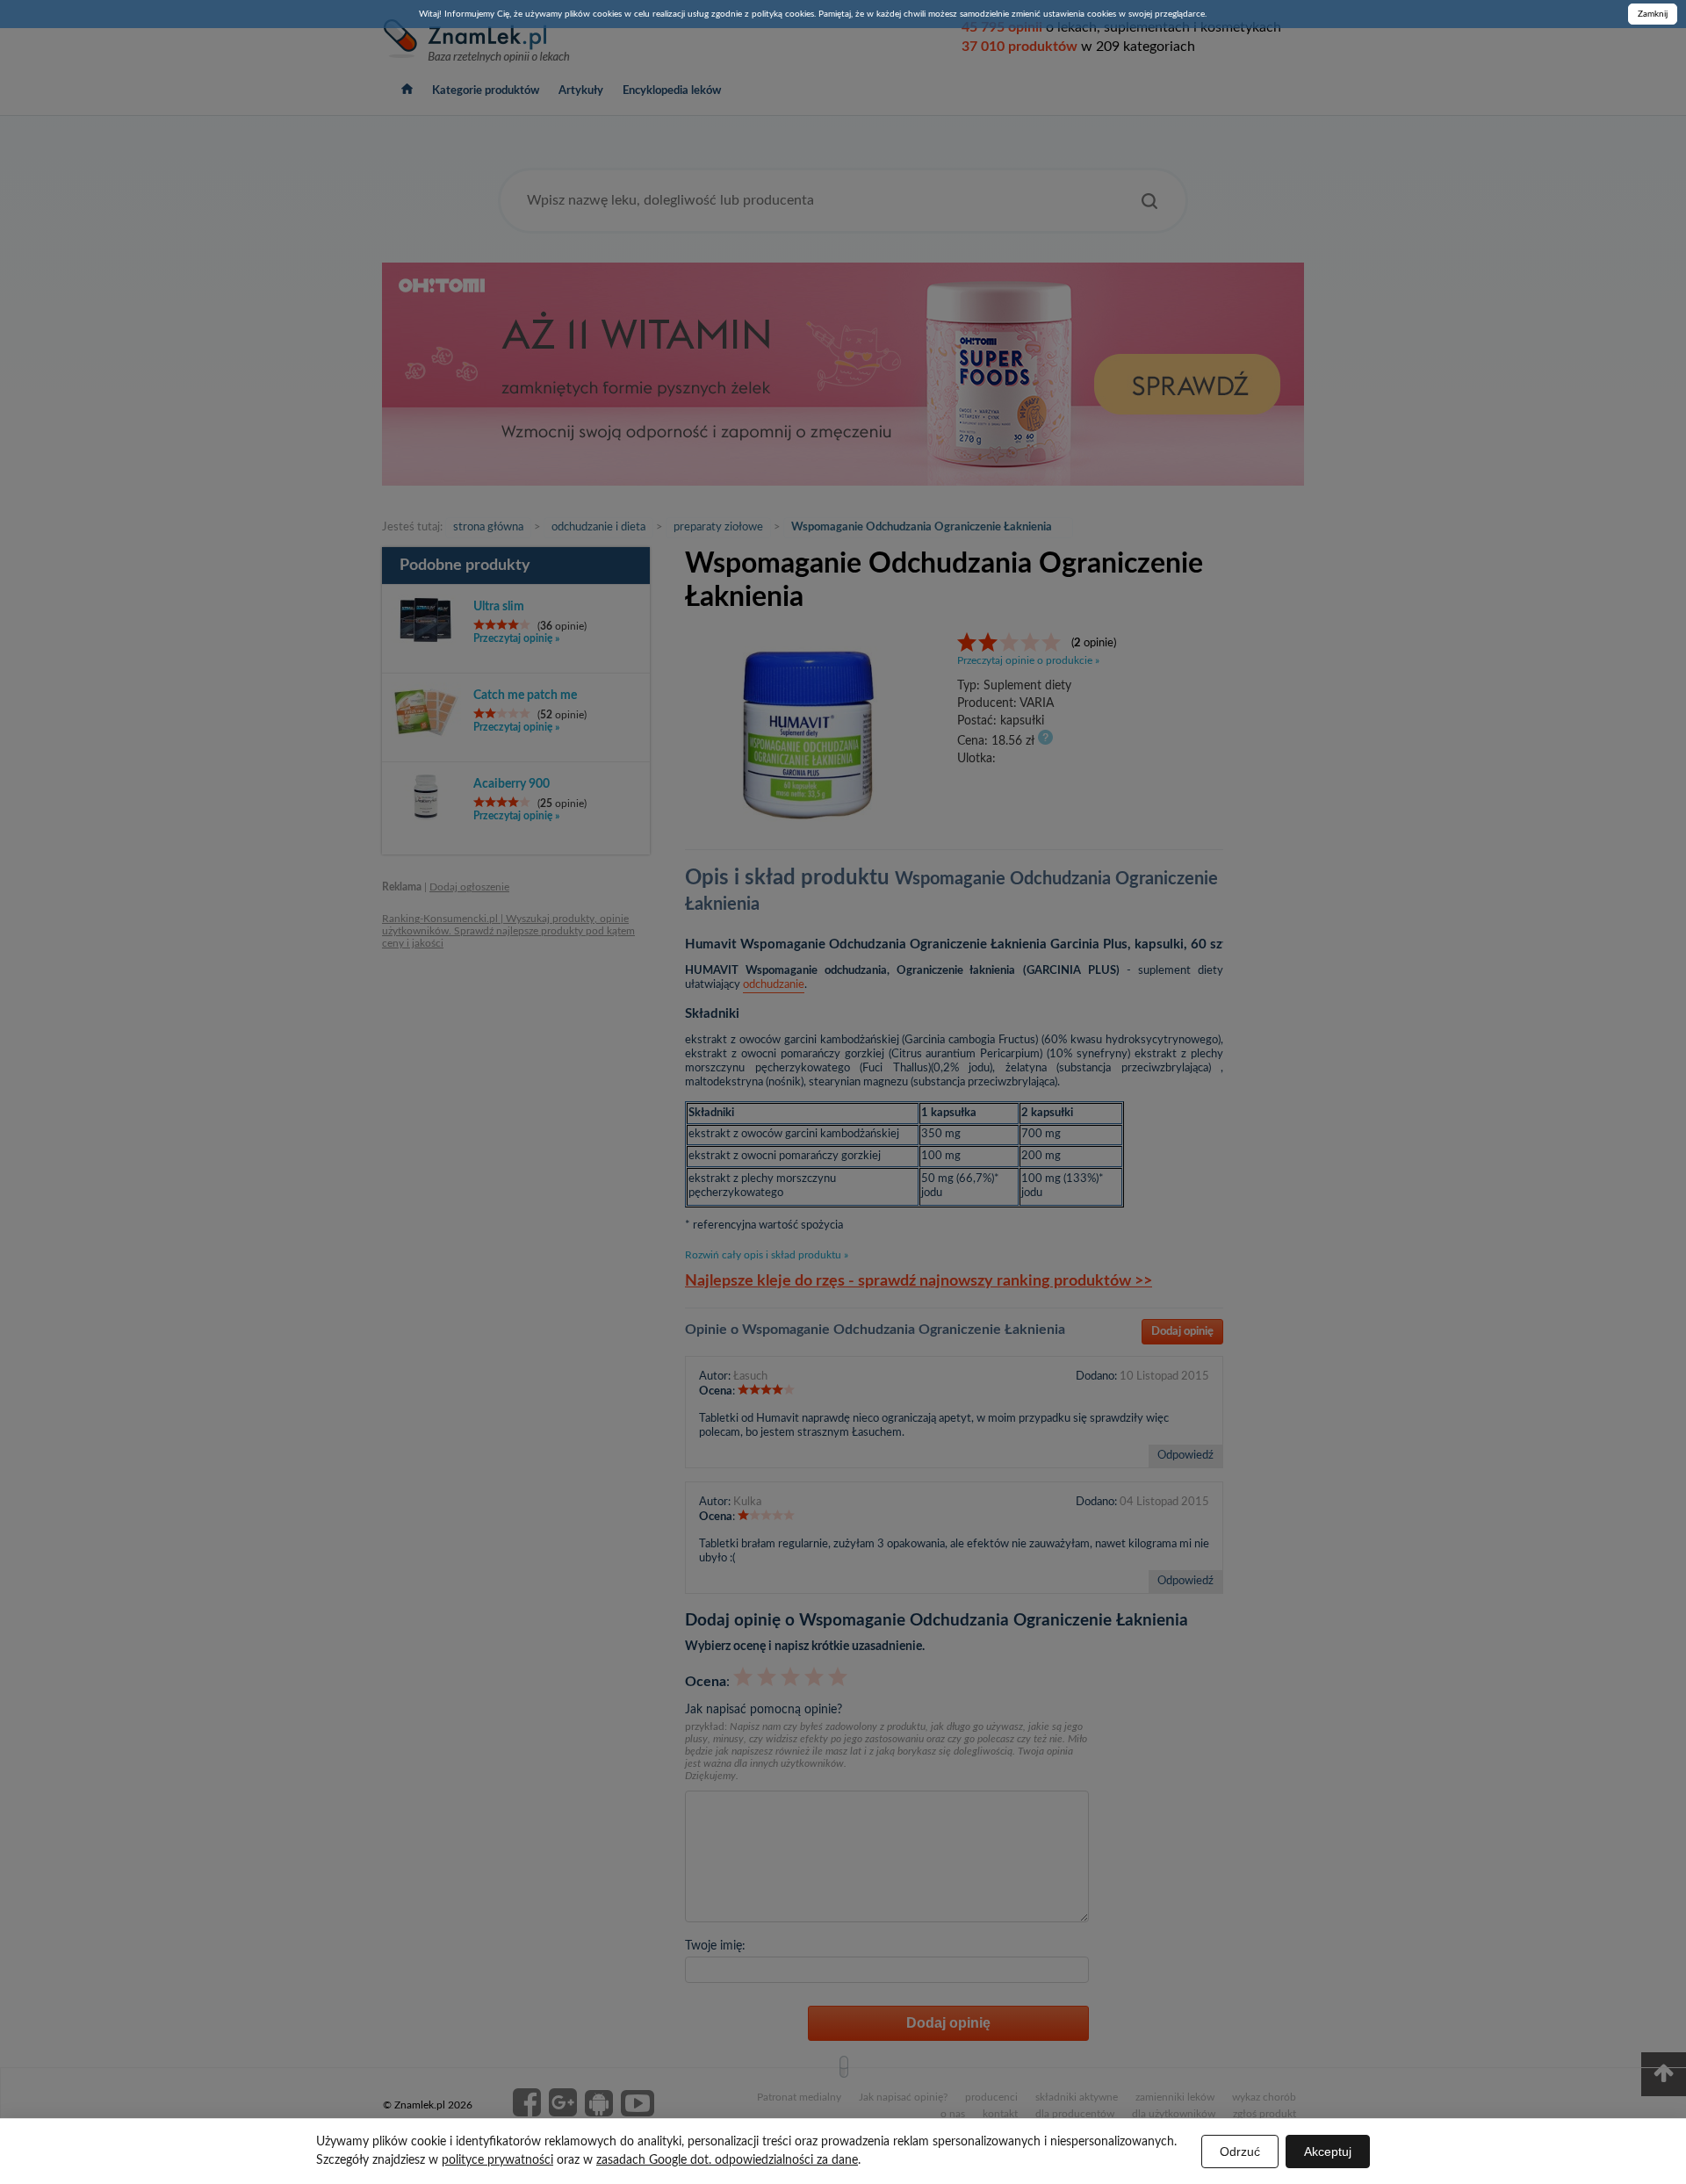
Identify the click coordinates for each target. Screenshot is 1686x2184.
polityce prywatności (497, 2160)
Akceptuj (1328, 2152)
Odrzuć (1240, 2152)
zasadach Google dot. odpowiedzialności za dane (727, 2160)
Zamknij (1653, 14)
